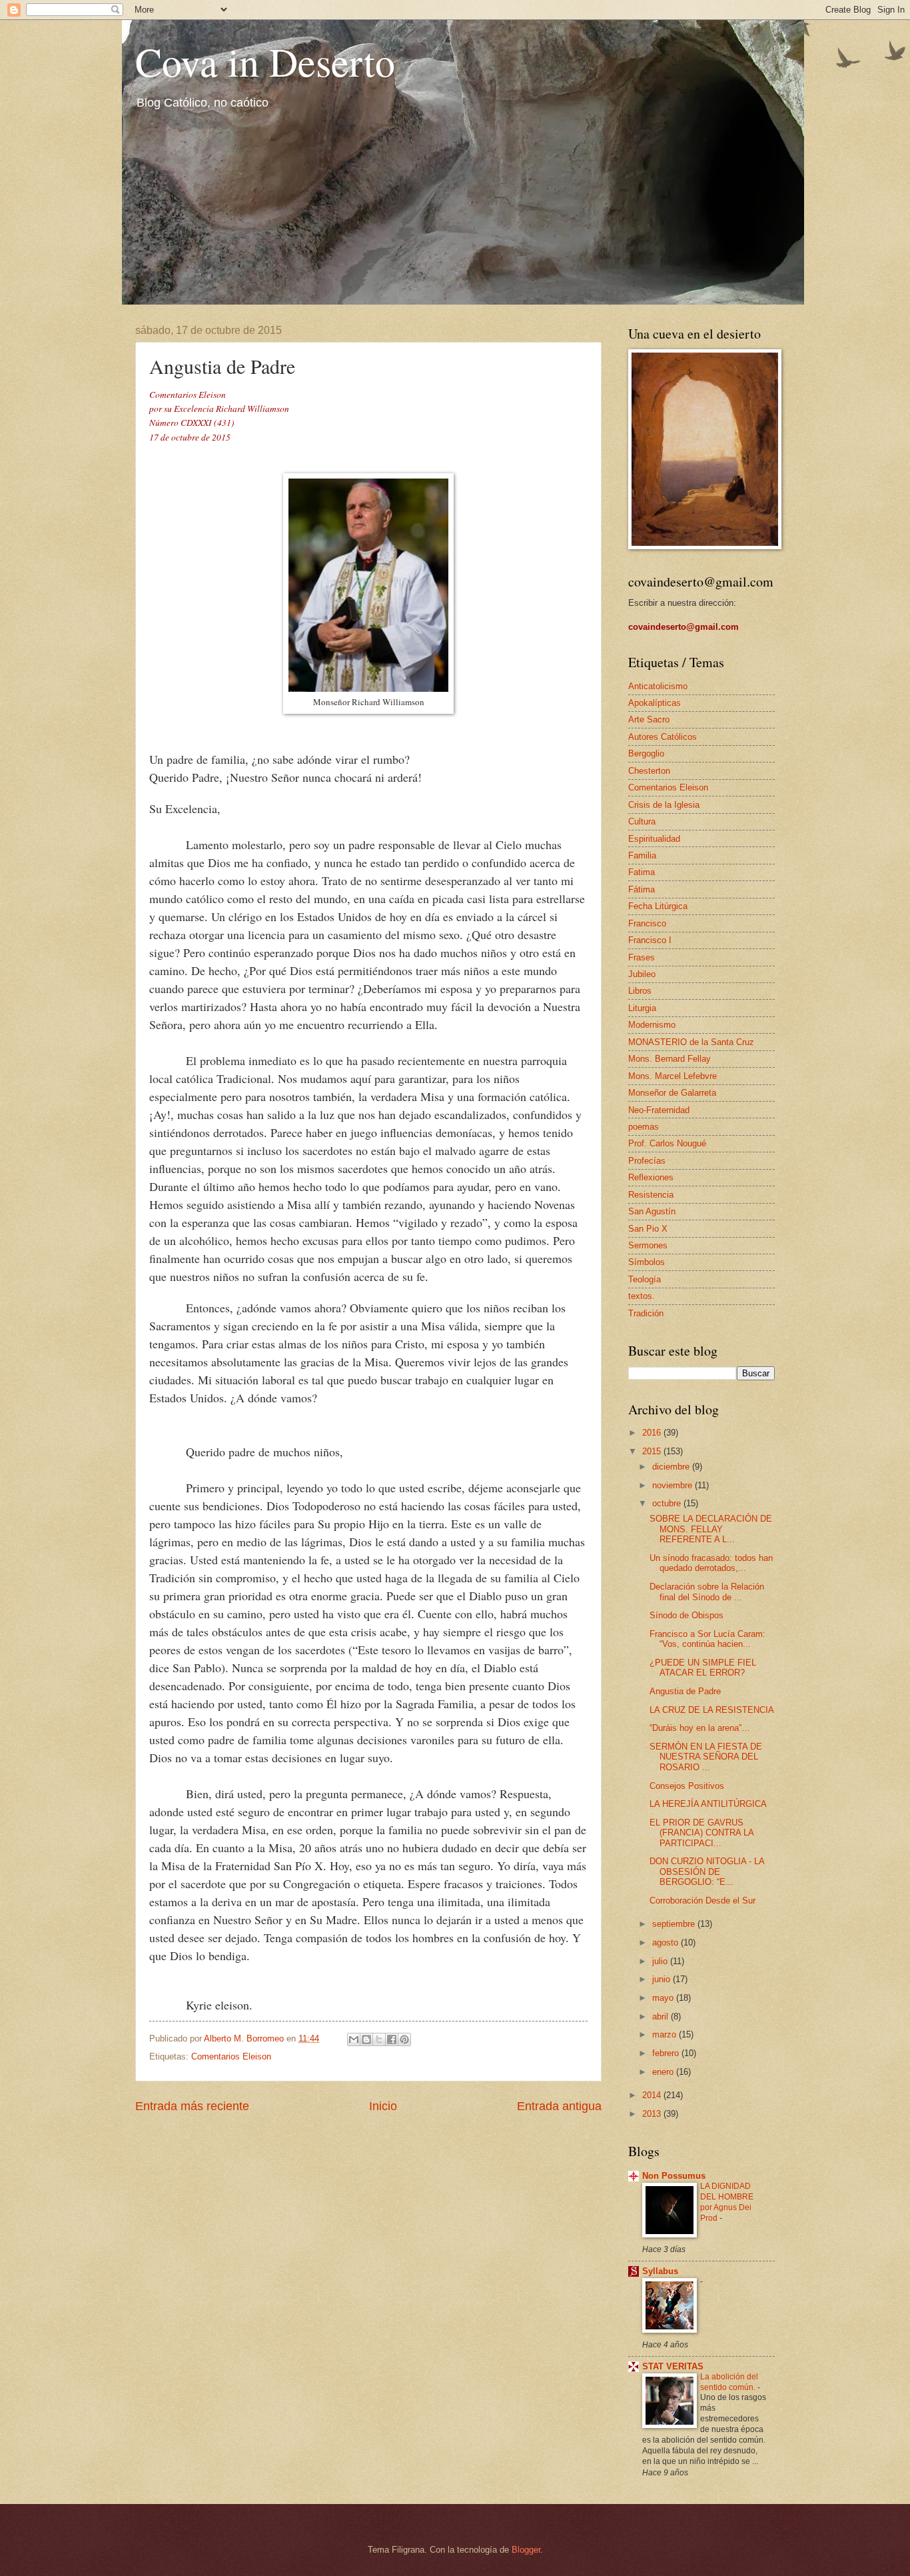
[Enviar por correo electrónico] (354, 2039)
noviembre (674, 1485)
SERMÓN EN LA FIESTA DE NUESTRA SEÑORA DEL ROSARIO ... (706, 1757)
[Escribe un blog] (366, 2039)
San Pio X (648, 1229)
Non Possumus (674, 2176)
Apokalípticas (655, 703)
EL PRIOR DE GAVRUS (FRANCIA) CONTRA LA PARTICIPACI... (701, 1833)
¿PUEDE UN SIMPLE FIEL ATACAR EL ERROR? (703, 1668)
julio (661, 1961)
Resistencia (651, 1195)
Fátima (642, 889)
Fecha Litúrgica (658, 906)
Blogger (526, 2550)
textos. (642, 1296)
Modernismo (652, 1025)
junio (663, 1979)
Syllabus (660, 2271)
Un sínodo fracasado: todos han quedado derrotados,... (711, 1563)
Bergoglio (646, 753)
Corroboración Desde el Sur (702, 1901)
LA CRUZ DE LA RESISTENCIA (712, 1710)
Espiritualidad (654, 839)
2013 (653, 2114)
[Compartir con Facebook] (392, 2039)
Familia (642, 855)
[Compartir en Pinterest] (404, 2039)
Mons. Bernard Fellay (670, 1059)
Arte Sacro (649, 719)
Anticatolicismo (658, 686)
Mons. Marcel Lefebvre (673, 1076)
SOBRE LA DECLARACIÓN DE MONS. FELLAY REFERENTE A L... (711, 1529)
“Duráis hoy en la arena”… (700, 1728)
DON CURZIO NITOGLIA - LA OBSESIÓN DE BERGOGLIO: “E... (707, 1872)
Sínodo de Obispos (686, 1615)
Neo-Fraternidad (659, 1110)
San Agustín (652, 1211)
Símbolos (647, 1262)
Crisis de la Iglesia (664, 805)
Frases (642, 957)
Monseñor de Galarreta (672, 1093)
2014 (653, 2095)
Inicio (383, 2106)
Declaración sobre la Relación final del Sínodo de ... (707, 1592)
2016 (653, 1433)
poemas (644, 1127)
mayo (664, 1998)
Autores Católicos (663, 737)
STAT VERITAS (673, 2366)
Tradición (646, 1313)
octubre (668, 1503)
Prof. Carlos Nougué (667, 1143)
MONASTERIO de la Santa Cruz (691, 1042)
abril (662, 2016)
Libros (640, 991)
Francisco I (650, 940)
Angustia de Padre (685, 1691)
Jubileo (642, 974)
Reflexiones (651, 1177)
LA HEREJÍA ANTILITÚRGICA (708, 1804)
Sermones (648, 1245)
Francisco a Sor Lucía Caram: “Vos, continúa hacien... (707, 1639)
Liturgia (642, 1008)
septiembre (675, 1924)
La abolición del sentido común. (729, 2382)
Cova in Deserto (265, 61)
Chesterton (649, 771)
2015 (653, 1451)
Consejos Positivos (687, 1786)
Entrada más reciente (192, 2106)
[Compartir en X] (379, 2039)
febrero (667, 2053)
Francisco (647, 923)
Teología (645, 1279)
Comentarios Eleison (231, 2056)
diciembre (672, 1467)
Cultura (642, 821)
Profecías (647, 1161)
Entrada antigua (559, 2106)
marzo (666, 2034)
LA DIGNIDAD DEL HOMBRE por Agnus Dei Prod (727, 2202)
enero (664, 2072)
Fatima (642, 872)
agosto (667, 1942)
